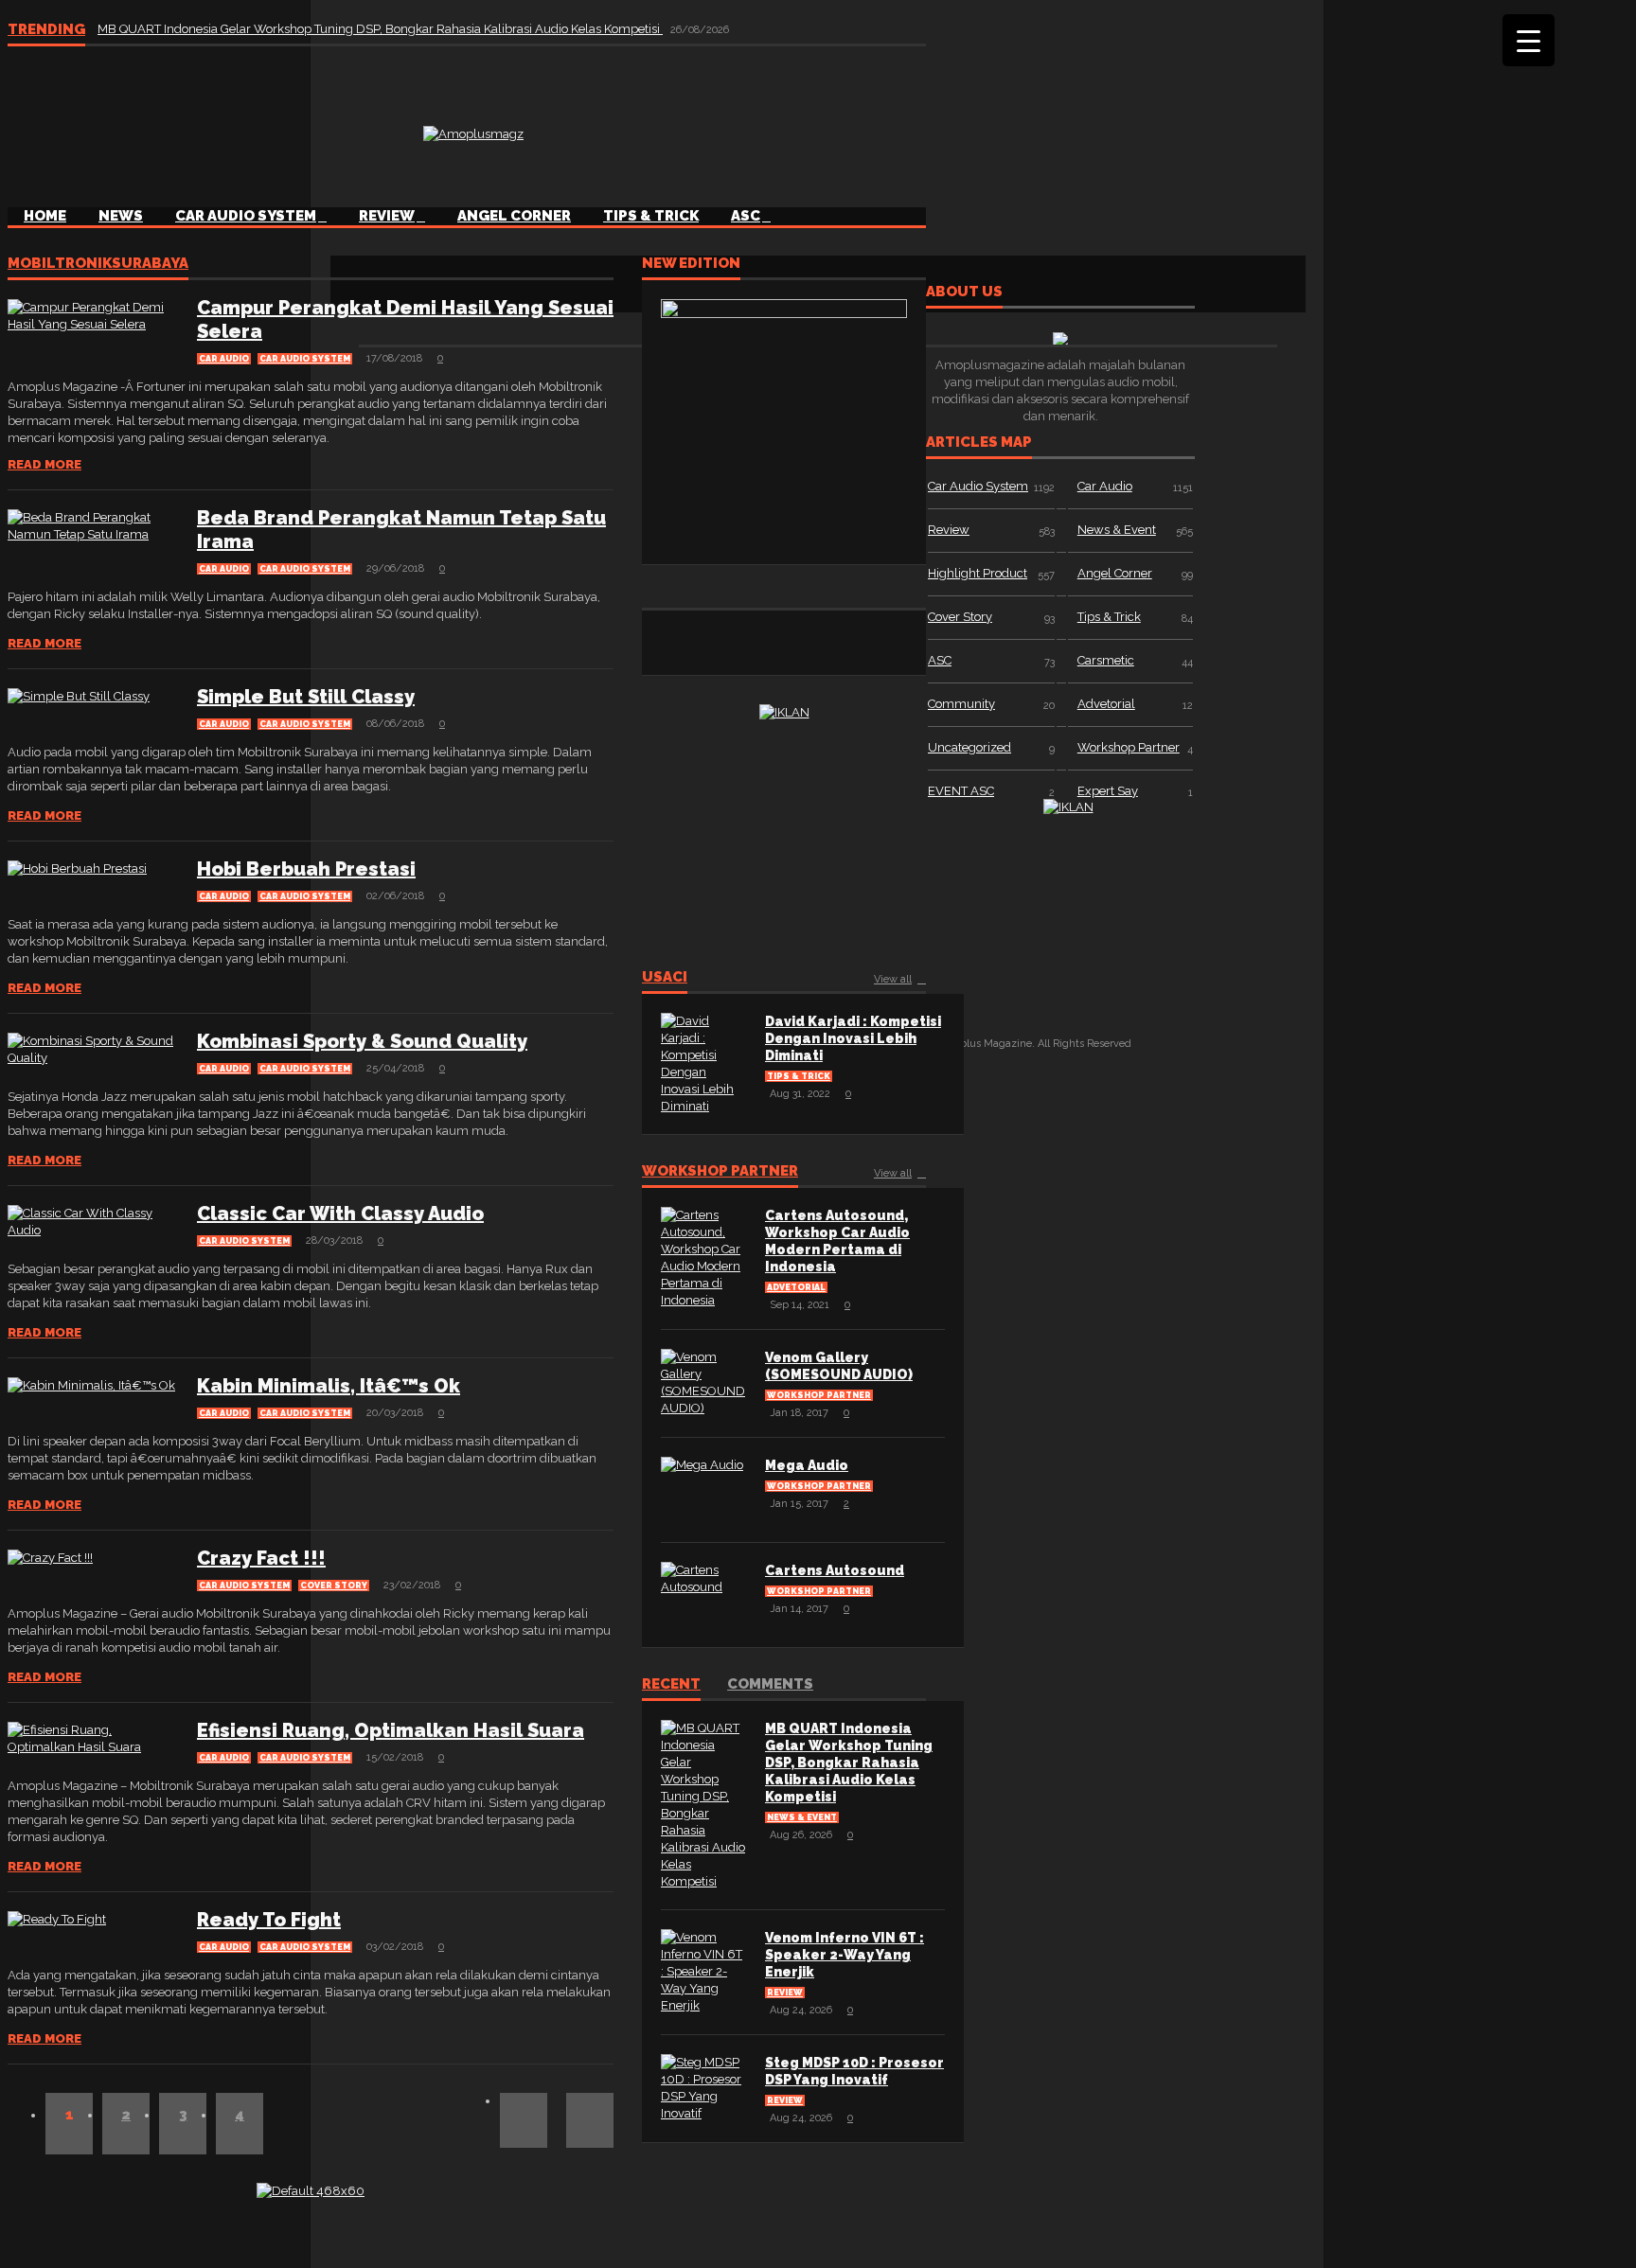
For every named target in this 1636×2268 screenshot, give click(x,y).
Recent (671, 1685)
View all (893, 980)
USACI (665, 978)
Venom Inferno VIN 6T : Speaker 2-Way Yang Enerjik (845, 1955)
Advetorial (796, 1287)
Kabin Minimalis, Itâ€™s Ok (329, 1386)
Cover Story (334, 1586)
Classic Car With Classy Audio (340, 1214)
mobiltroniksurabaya (98, 264)
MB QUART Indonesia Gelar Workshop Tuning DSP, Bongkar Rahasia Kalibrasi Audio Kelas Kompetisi (380, 29)
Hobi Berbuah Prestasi (306, 869)
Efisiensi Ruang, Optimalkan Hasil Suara (391, 1730)
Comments (770, 1685)
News (121, 216)
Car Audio (224, 359)
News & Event (802, 1817)
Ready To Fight (269, 1920)
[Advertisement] (933, 132)
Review (387, 216)
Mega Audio (807, 1465)
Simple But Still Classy (306, 697)
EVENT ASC (961, 791)
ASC (746, 216)
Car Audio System (246, 216)
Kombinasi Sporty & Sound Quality (362, 1041)
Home (45, 216)
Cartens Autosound (835, 1570)
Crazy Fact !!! (261, 1558)
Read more (44, 464)
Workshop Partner (720, 1172)
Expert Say (1108, 791)
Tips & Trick (651, 216)
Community (961, 704)
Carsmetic (1106, 660)
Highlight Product (978, 573)
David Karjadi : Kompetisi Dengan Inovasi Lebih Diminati (853, 1038)
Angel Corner (514, 216)
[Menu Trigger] (1529, 40)
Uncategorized (969, 747)
